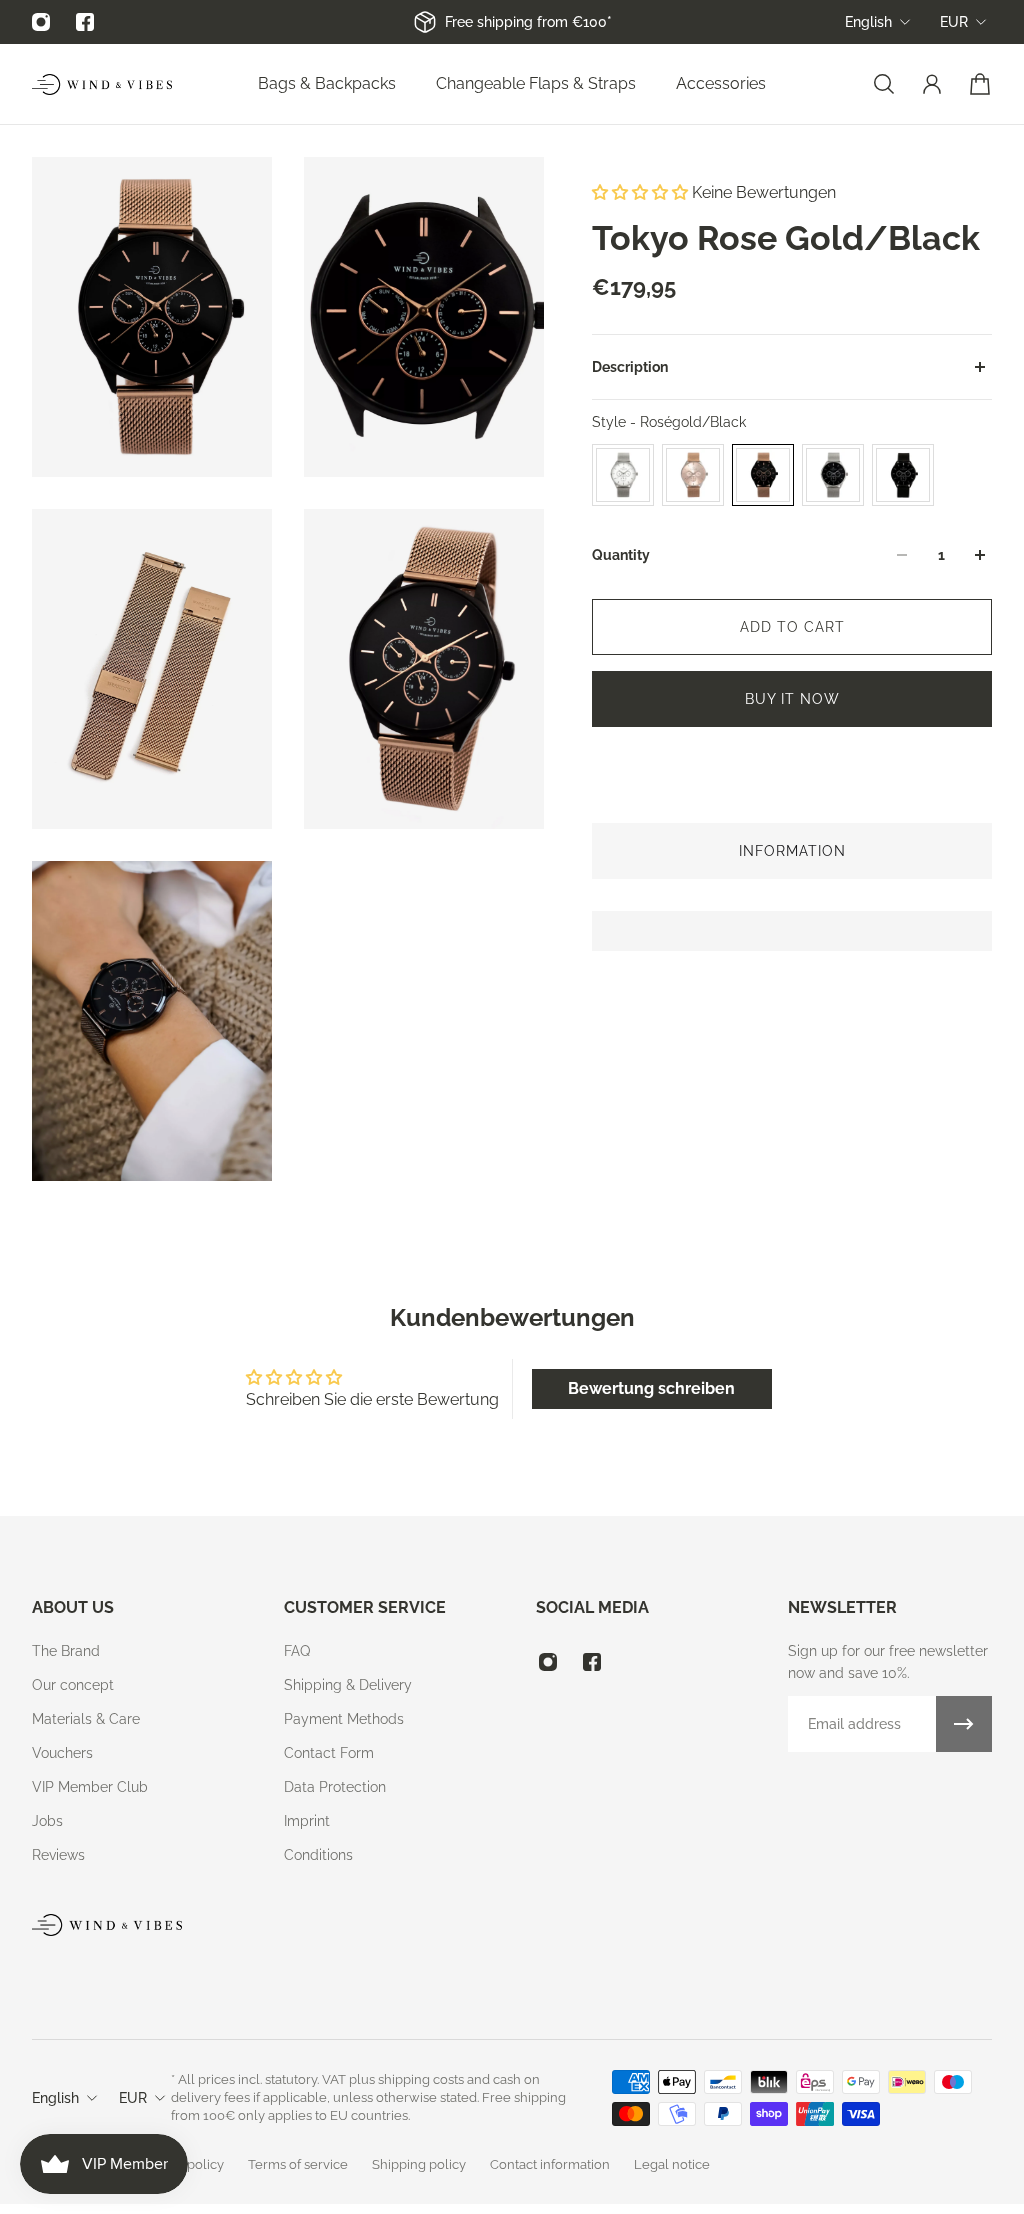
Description (630, 367)
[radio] (623, 475)
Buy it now (792, 699)
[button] (642, 192)
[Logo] (102, 84)
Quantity (621, 555)
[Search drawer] (884, 84)
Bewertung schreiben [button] (651, 1388)
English (868, 22)
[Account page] (932, 84)
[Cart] (980, 84)
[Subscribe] (964, 1724)
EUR (954, 22)
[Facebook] (85, 22)
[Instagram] (41, 22)
